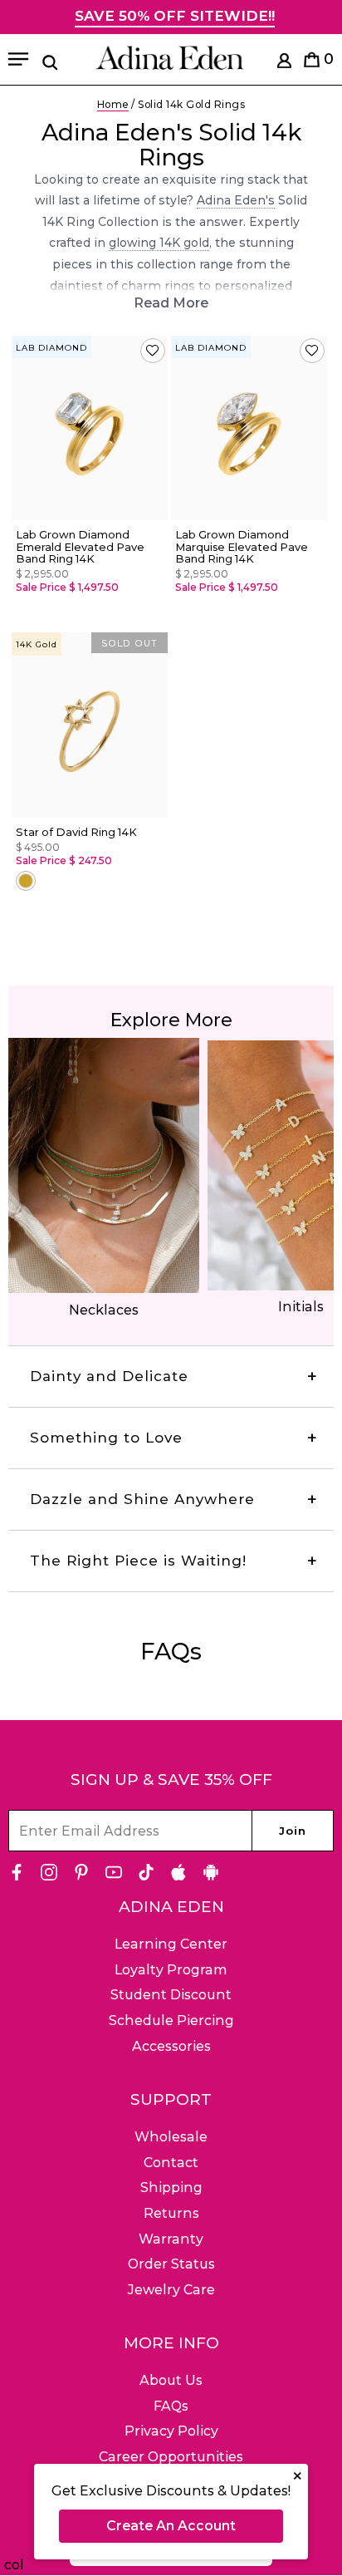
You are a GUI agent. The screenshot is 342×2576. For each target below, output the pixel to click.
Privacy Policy (171, 2431)
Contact (171, 2163)
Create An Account (171, 2526)
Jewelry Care (171, 2290)
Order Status (171, 2264)
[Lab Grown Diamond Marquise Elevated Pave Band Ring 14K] (249, 428)
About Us (171, 2380)
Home (113, 104)
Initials (301, 1307)
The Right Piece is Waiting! (138, 1561)
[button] (153, 351)
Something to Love (106, 1438)
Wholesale (171, 2137)
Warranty (171, 2239)
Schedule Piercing (171, 2020)
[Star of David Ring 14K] (90, 725)
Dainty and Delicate (109, 1376)
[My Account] (284, 64)
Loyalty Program (171, 1970)
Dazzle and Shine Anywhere (142, 1499)
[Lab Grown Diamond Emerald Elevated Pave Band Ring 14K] (90, 428)
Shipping (171, 2188)
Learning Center (171, 1944)
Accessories (171, 2046)
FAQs (171, 2406)
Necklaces (104, 1310)
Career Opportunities (171, 2457)
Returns (171, 2213)
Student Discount (171, 1995)
